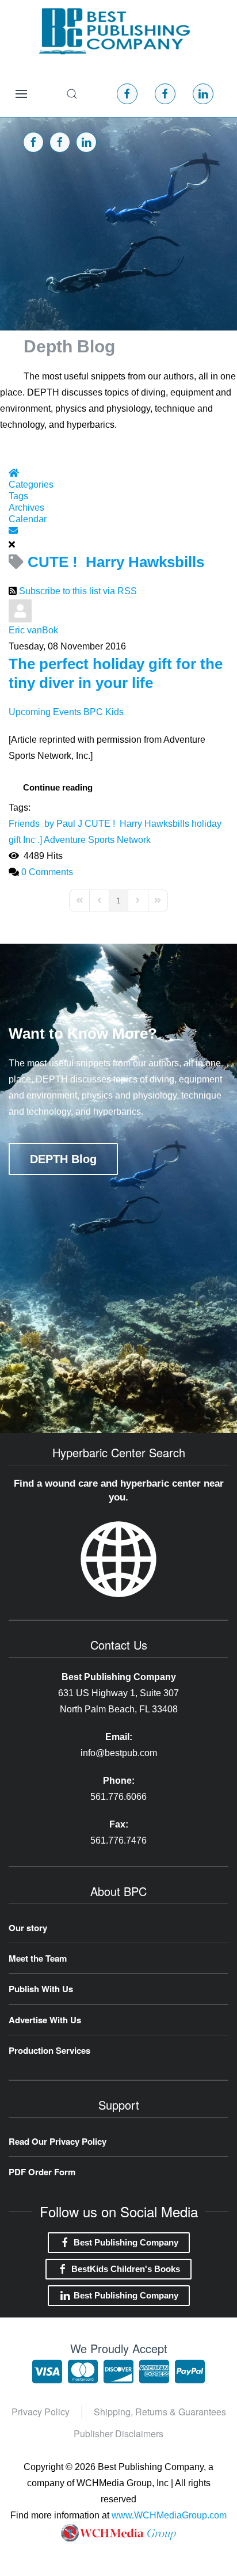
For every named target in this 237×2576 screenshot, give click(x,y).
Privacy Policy (41, 2412)
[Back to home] (114, 31)
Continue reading (58, 787)
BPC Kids (104, 712)
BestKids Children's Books (126, 2269)
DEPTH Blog (63, 1159)
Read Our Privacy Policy (58, 2141)
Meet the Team (38, 1958)
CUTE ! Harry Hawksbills (137, 824)
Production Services (49, 2050)
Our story (28, 1928)
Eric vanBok (33, 630)
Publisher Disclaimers (118, 2433)
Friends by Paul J (45, 824)
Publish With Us (41, 1989)
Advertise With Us (45, 2020)
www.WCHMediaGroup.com (169, 2515)
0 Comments (47, 872)
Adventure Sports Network (97, 840)
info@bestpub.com (119, 1753)
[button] (21, 94)
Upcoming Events (45, 712)
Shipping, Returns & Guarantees (160, 2412)
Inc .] (33, 840)
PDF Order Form (42, 2172)
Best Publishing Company (126, 2242)
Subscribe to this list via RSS (78, 591)
